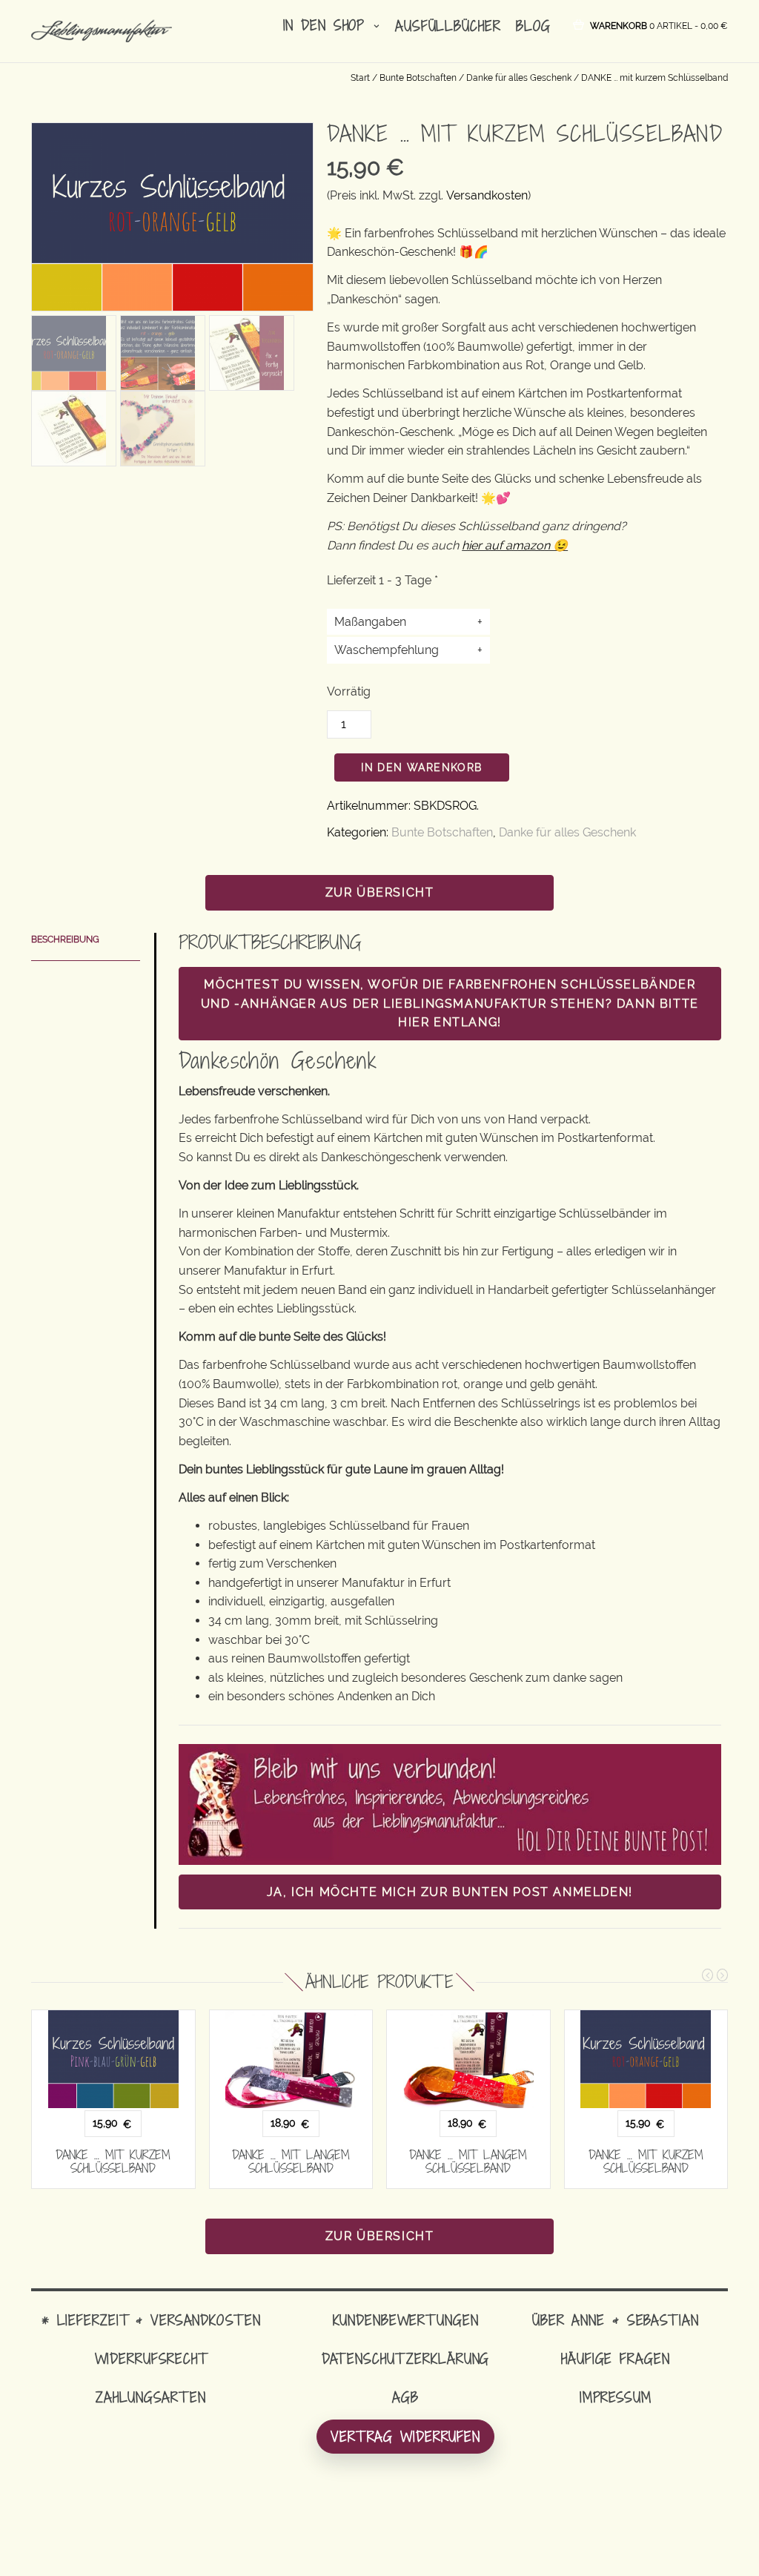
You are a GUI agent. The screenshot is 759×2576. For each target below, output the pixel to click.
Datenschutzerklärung (406, 2358)
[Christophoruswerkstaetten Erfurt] (158, 427)
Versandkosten (487, 195)
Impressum (616, 2397)
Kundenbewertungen (406, 2320)
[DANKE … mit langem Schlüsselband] (291, 2059)
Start (360, 78)
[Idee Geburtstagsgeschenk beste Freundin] (158, 352)
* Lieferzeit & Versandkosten (151, 2320)
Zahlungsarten (150, 2397)
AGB (405, 2397)
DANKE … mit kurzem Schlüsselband (113, 2161)
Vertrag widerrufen (405, 2436)
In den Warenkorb (421, 767)
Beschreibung (65, 939)
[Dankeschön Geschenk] (69, 352)
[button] (659, 25)
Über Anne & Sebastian (615, 2320)
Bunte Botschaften (418, 78)
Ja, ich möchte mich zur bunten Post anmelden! (450, 1892)
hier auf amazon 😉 (515, 545)
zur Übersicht (380, 892)
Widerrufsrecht (151, 2358)
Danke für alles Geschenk (519, 78)
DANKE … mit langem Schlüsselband (291, 2161)
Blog (533, 26)
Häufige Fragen (615, 2358)
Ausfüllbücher (448, 26)
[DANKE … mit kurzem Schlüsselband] (113, 2059)
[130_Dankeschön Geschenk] (247, 352)
